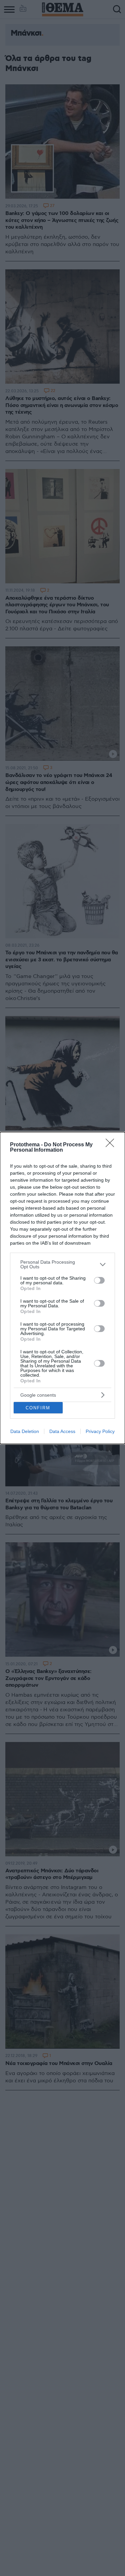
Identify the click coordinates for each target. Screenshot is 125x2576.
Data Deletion (25, 1431)
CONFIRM (38, 1408)
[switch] (99, 1280)
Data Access (62, 1431)
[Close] (112, 1145)
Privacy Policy (100, 1431)
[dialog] (62, 1288)
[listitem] (62, 1264)
